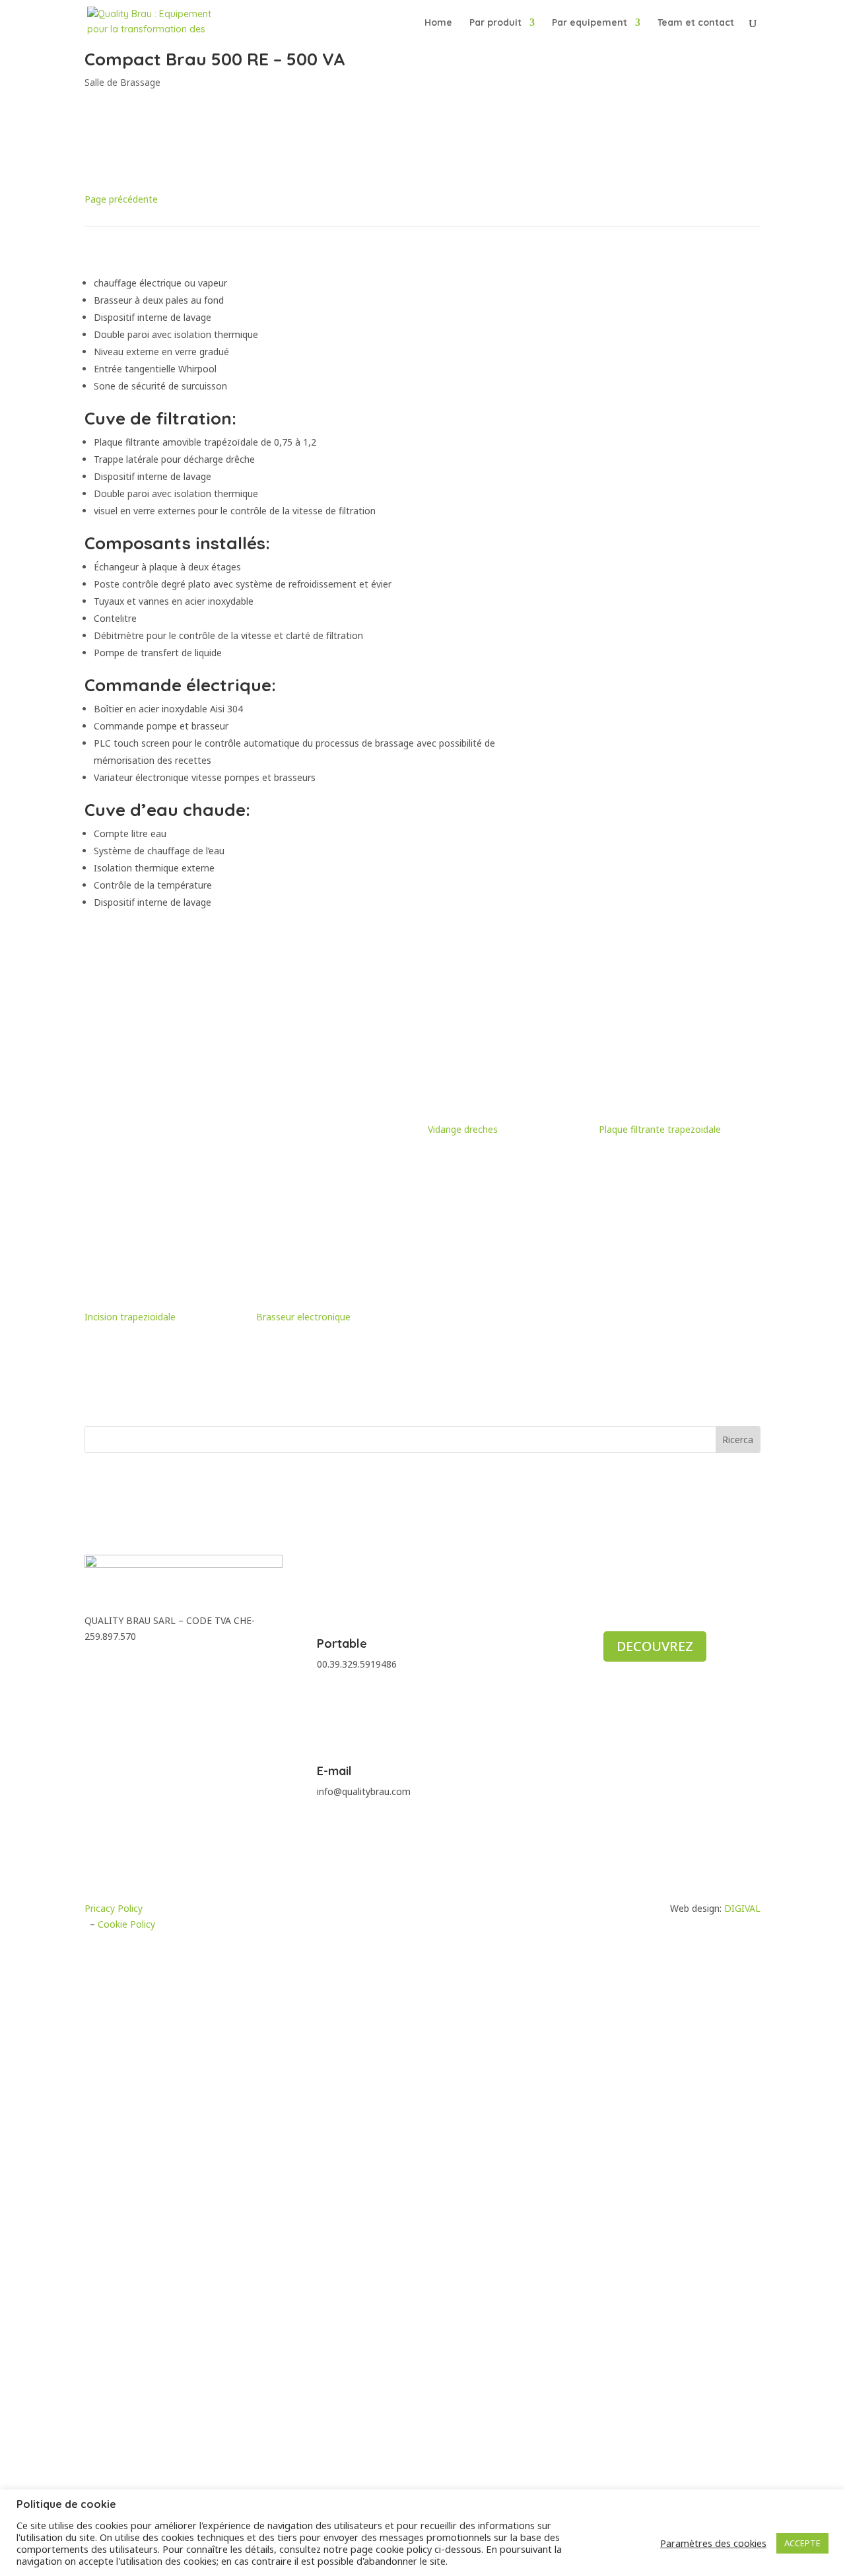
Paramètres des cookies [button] (713, 2543)
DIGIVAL (742, 1908)
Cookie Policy (126, 1924)
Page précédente (121, 199)
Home (438, 23)
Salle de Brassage (122, 82)
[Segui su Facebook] (95, 1665)
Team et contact (696, 23)
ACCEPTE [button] (802, 2543)
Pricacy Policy (114, 1908)
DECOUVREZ (655, 1646)
